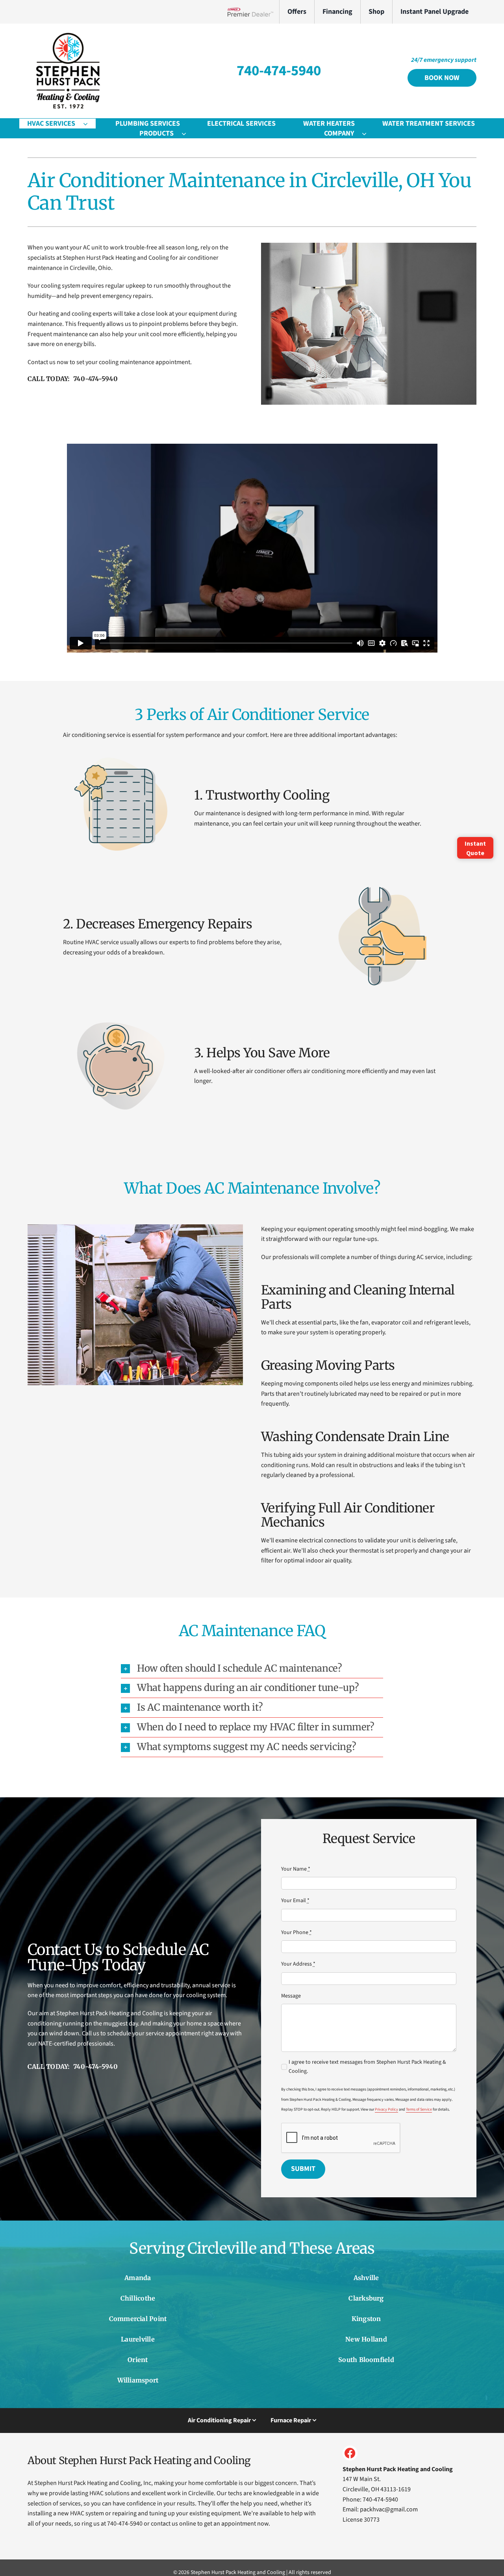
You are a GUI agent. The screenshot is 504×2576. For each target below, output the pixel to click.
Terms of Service (419, 2109)
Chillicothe (138, 2298)
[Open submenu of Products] (188, 133)
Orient (138, 2360)
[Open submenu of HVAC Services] (89, 124)
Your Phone (296, 1932)
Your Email (295, 1901)
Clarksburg (366, 2298)
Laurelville (138, 2339)
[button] (252, 1669)
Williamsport (138, 2380)
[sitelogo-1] (67, 35)
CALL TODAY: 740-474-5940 (73, 379)
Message (291, 1996)
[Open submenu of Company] (368, 133)
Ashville (366, 2278)
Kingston (366, 2319)
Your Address (298, 1964)
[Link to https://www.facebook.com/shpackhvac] (350, 2453)
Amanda (138, 2278)
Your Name (296, 1869)
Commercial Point (138, 2319)
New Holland (366, 2339)
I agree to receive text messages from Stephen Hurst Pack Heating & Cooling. (367, 2066)
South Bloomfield (366, 2360)
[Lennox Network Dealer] (253, 12)
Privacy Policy (386, 2109)
